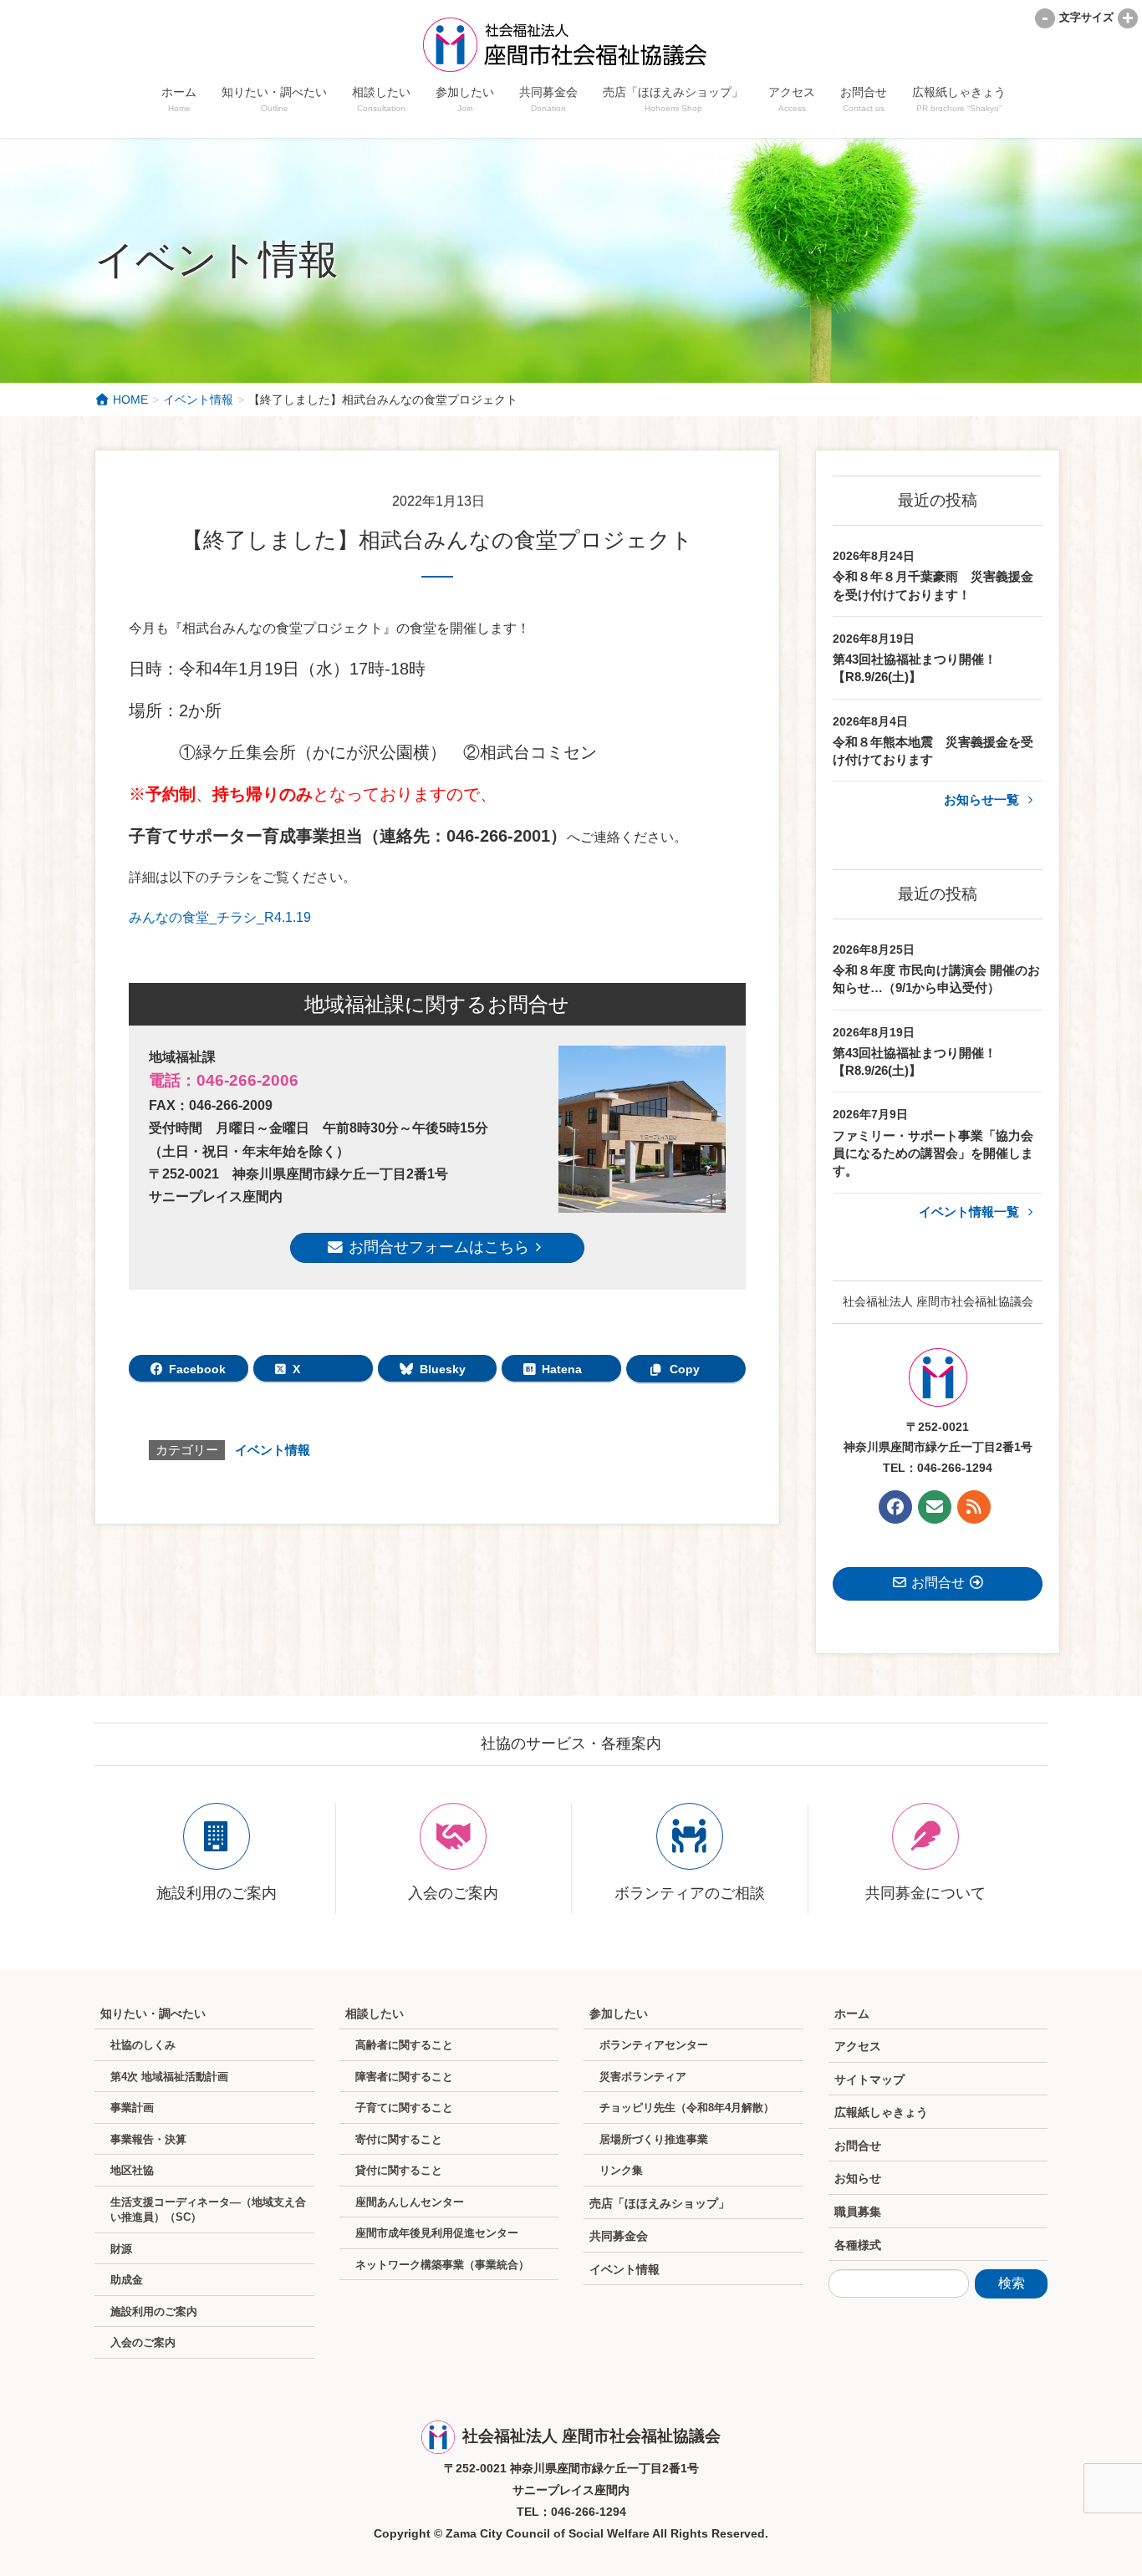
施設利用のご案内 (154, 2311)
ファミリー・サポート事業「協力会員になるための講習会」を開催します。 (933, 1153)
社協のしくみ (143, 2045)
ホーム (852, 2013)
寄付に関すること (399, 2139)
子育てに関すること (404, 2108)
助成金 (127, 2280)
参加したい (619, 2013)
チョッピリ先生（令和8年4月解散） (687, 2108)
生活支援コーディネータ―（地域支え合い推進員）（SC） (208, 2210)
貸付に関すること (399, 2170)
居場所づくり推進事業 (654, 2139)
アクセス (858, 2046)
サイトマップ (869, 2080)
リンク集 (621, 2170)
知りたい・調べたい (153, 2013)
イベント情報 (273, 1450)
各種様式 (858, 2245)
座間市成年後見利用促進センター (437, 2233)
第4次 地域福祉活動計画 (169, 2077)
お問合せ (858, 2146)
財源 (121, 2249)
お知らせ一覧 (983, 799)
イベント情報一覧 (971, 1212)
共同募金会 (619, 2236)
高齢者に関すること (404, 2045)
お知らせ (858, 2178)
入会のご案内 (143, 2342)
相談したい (375, 2013)
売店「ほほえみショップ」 (660, 2203)
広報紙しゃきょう (881, 2112)
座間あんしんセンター (410, 2202)
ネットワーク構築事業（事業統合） (442, 2265)
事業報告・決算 (148, 2139)
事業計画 (132, 2108)
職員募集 (858, 2212)
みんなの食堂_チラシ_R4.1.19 (220, 917)
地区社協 (132, 2170)
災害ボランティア (643, 2077)
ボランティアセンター (654, 2045)
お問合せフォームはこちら (437, 1247)
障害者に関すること (404, 2077)
